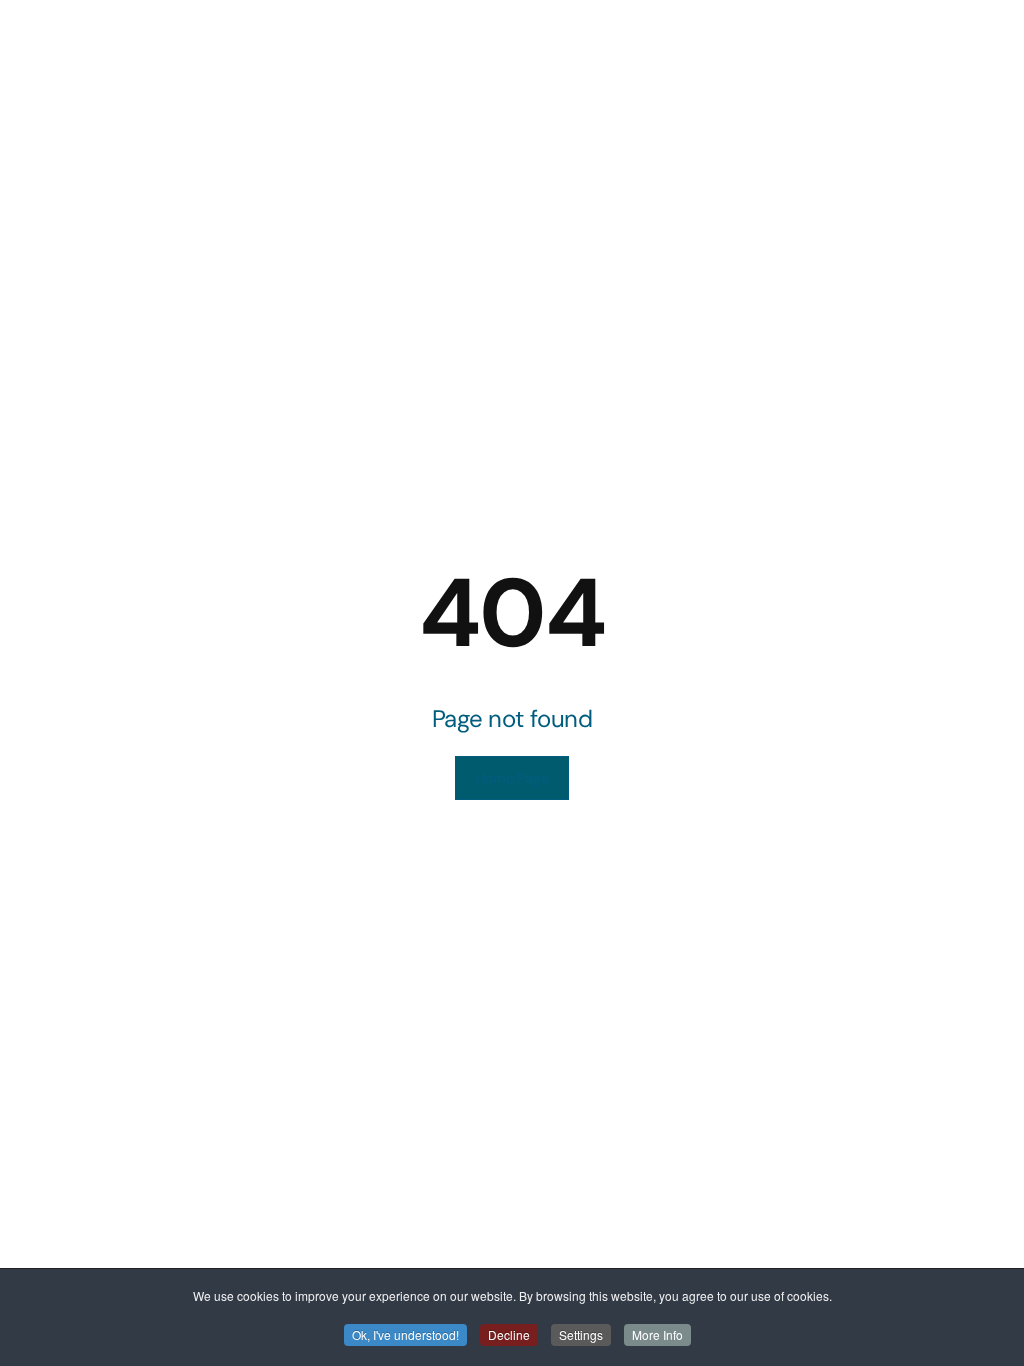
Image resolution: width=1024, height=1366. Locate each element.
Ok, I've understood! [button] (405, 1334)
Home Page (512, 778)
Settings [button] (581, 1334)
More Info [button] (657, 1334)
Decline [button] (509, 1334)
